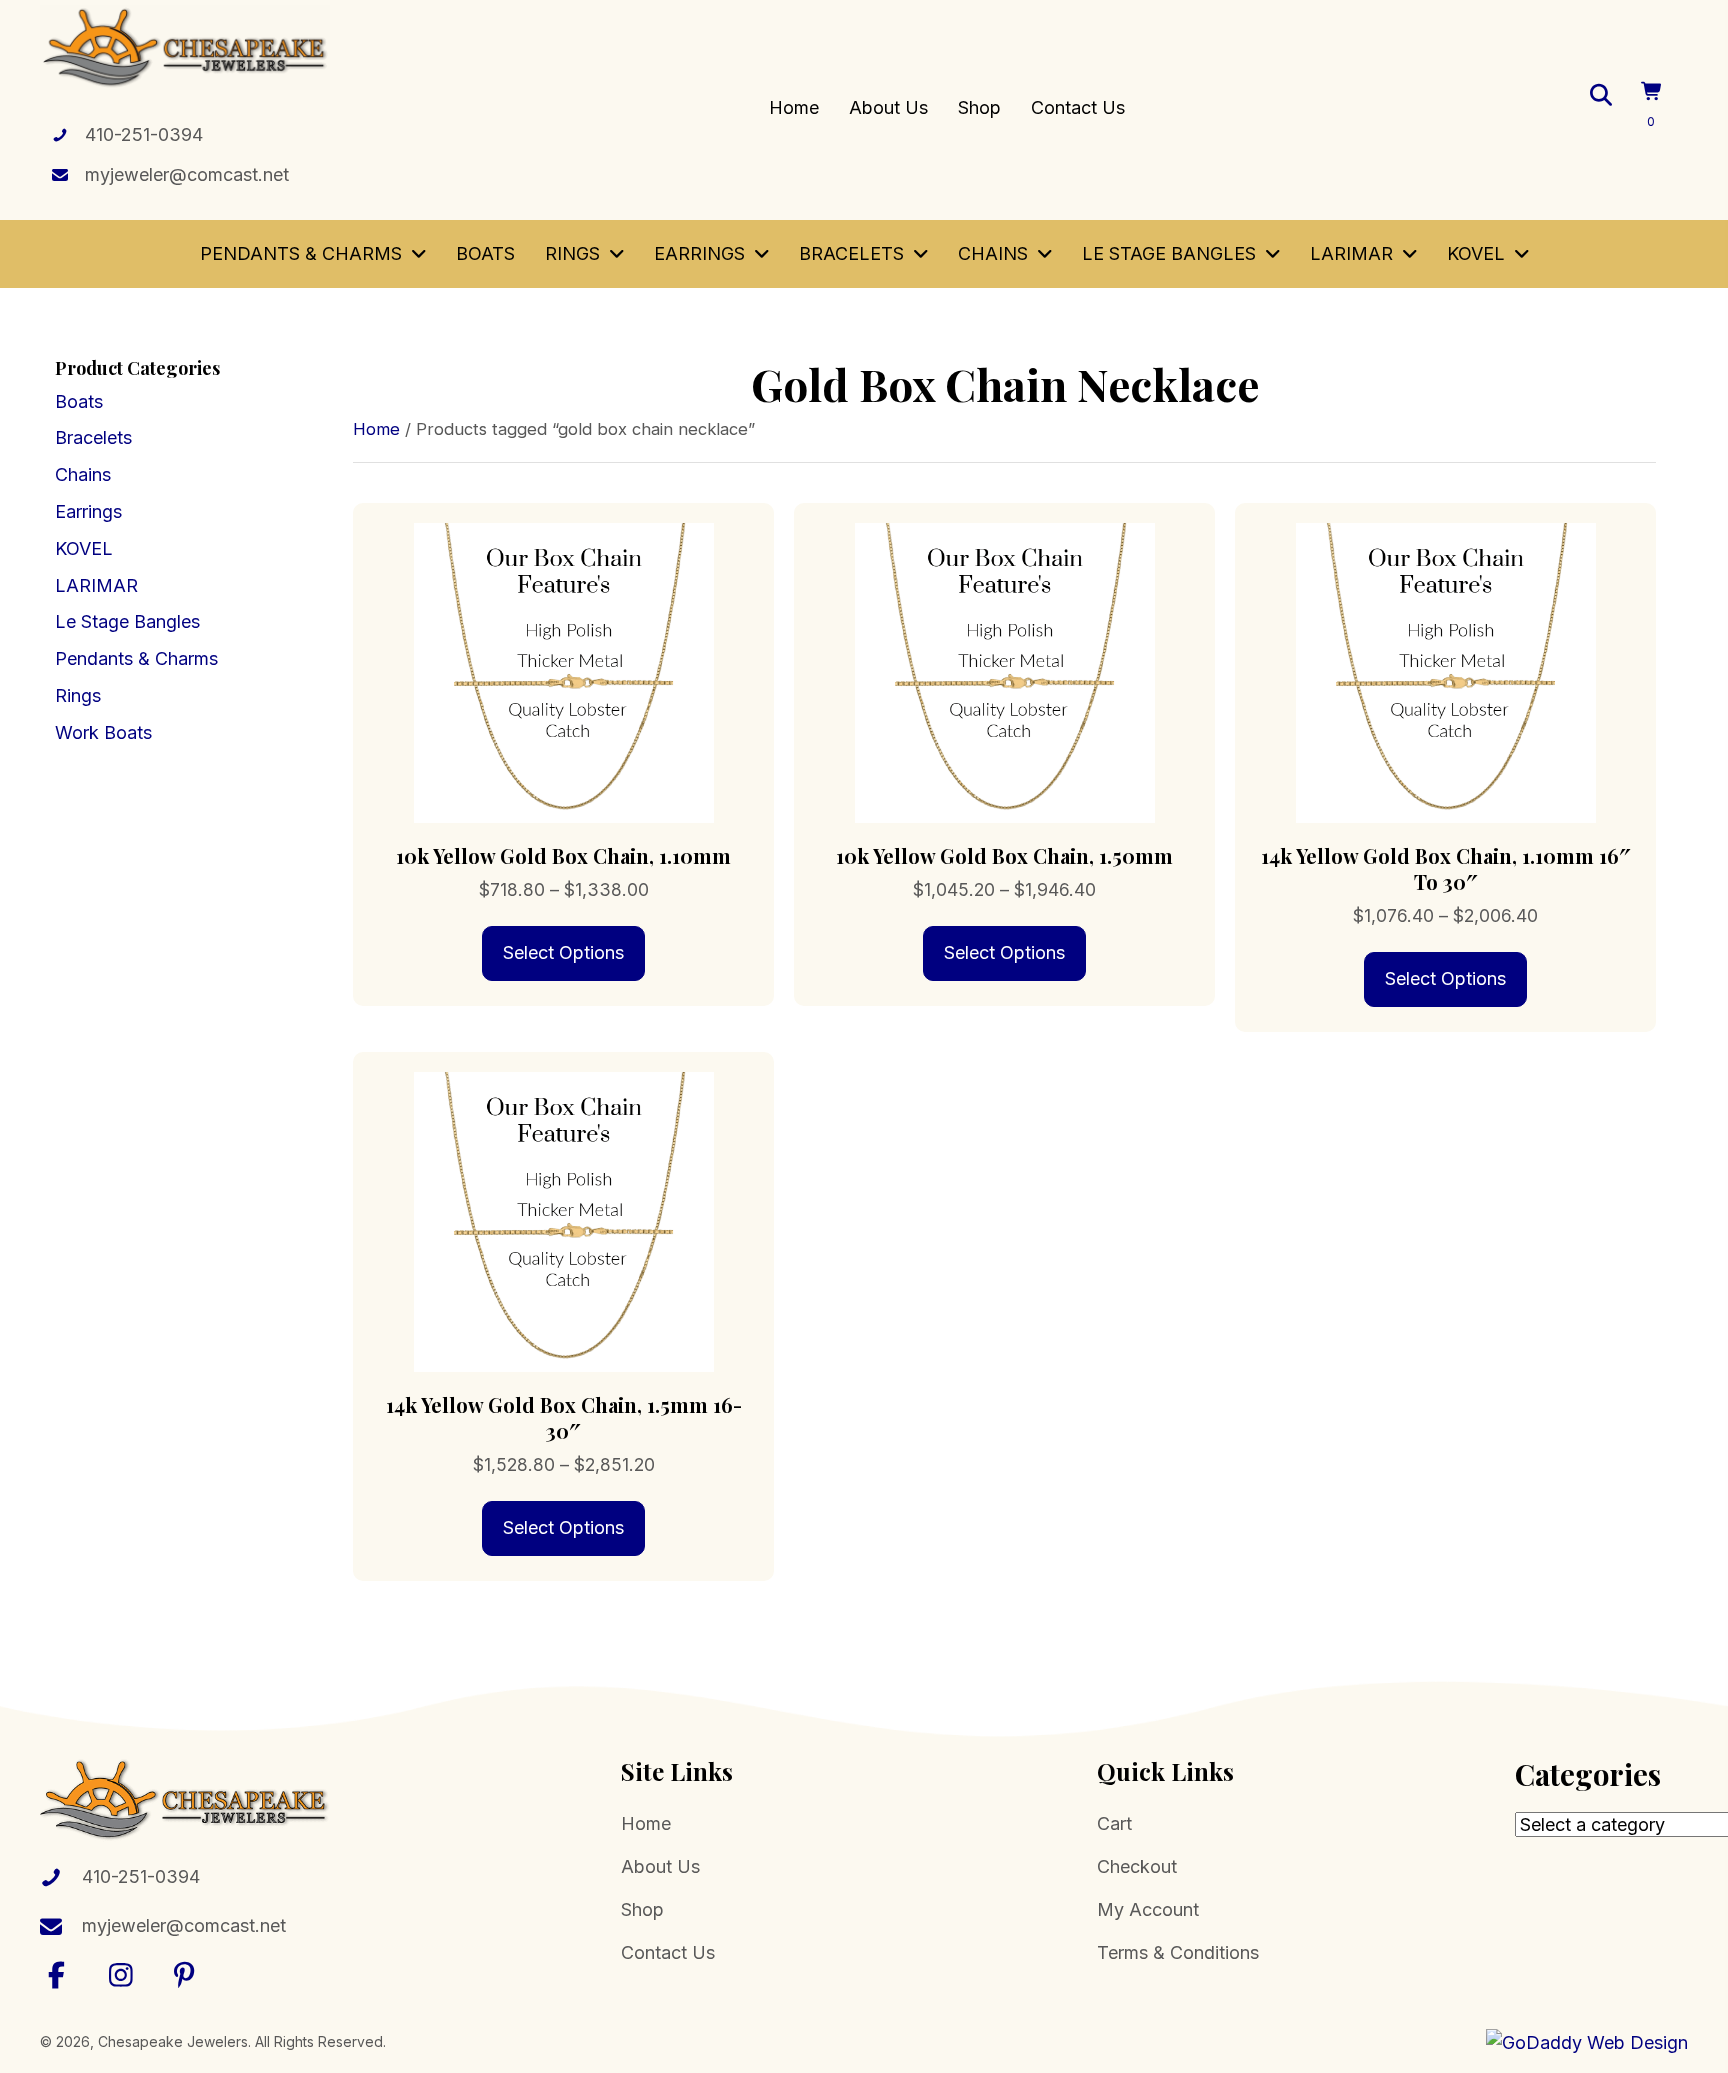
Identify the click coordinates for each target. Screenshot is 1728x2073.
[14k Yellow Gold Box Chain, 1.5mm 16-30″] (563, 1220)
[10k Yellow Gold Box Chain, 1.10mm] (563, 671)
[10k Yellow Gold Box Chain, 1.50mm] (1004, 671)
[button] (57, 1974)
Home (376, 429)
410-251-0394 (144, 134)
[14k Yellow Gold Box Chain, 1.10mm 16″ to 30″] (1445, 671)
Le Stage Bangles (127, 621)
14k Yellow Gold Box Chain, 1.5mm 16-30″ (564, 1417)
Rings (78, 695)
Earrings (88, 511)
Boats (79, 401)
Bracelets (93, 437)
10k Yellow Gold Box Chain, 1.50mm (1004, 855)
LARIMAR (96, 585)
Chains (83, 474)
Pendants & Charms (136, 658)
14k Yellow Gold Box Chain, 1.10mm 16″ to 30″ (1446, 868)
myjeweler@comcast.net (187, 174)
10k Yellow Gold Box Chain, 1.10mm (563, 855)
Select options (563, 952)
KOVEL (84, 548)
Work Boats (103, 732)
